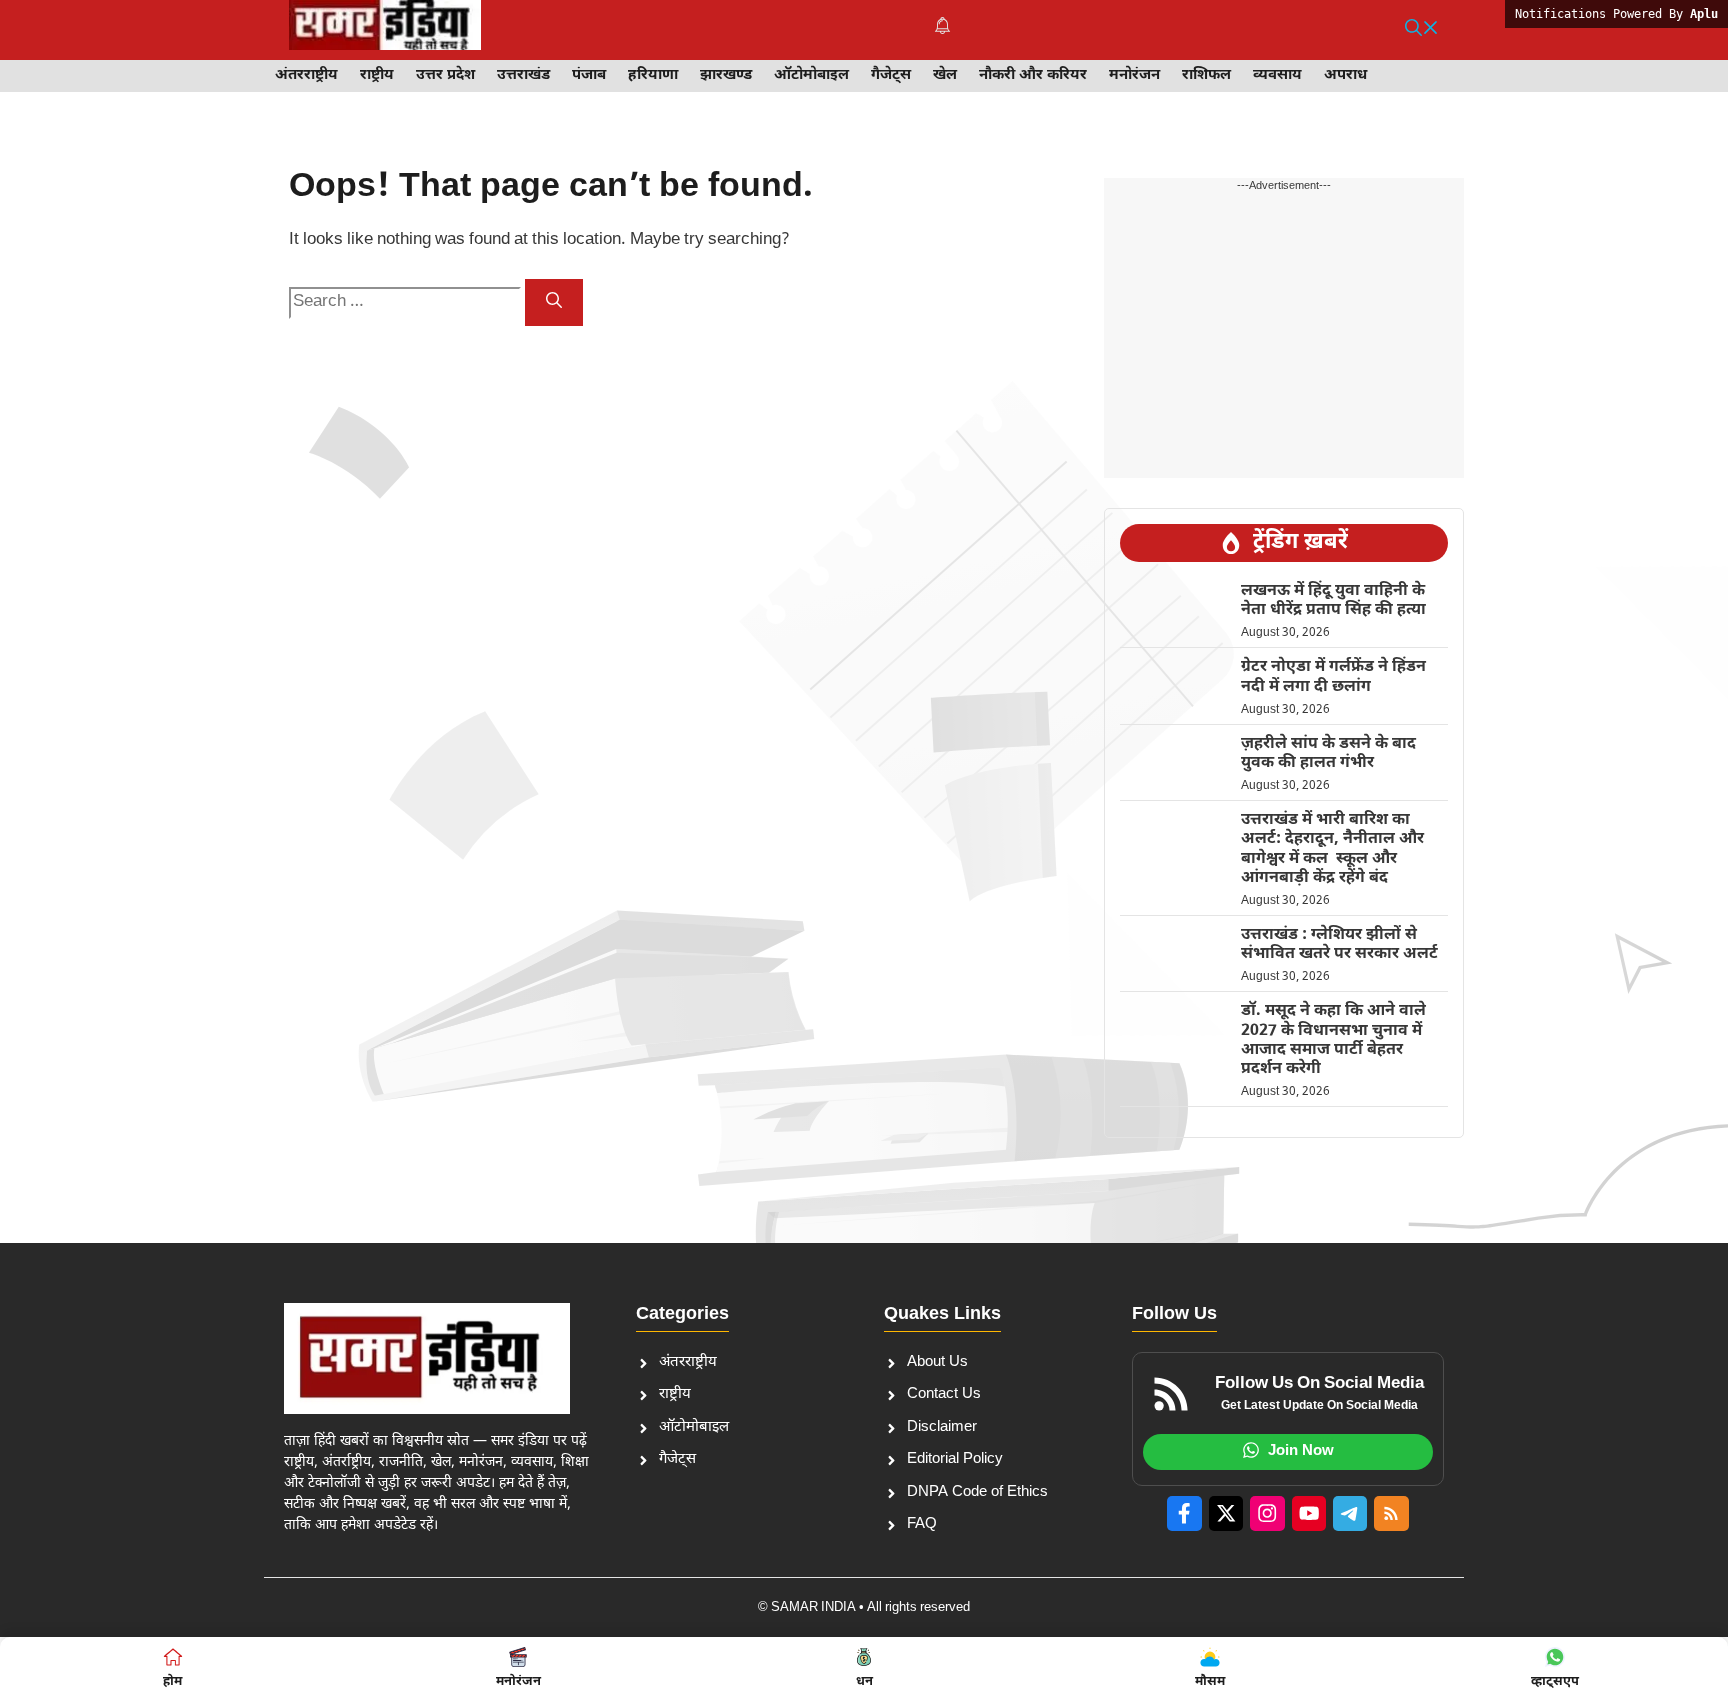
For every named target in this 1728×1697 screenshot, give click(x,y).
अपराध (1345, 75)
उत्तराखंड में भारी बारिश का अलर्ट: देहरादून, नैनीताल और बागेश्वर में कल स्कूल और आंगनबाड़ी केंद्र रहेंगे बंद (1332, 849)
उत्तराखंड (523, 75)
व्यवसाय (1277, 75)
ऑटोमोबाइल (811, 75)
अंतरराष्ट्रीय (306, 75)
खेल (945, 75)
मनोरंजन (1134, 75)
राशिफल (1206, 75)
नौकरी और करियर (1033, 75)
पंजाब (589, 75)
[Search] (554, 302)
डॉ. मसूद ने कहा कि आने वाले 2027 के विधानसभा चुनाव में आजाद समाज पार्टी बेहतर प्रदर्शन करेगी (1333, 1040)
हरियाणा (653, 75)
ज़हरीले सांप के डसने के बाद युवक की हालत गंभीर (1328, 754)
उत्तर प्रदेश (445, 75)
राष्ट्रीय (377, 75)
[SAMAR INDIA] (385, 30)
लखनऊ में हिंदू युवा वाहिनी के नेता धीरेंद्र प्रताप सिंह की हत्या (1333, 601)
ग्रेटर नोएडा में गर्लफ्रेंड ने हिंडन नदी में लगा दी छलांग (1333, 677)
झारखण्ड (726, 75)
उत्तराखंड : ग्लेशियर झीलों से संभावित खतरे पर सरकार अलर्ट (1339, 945)
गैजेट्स (891, 75)
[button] (1422, 30)
